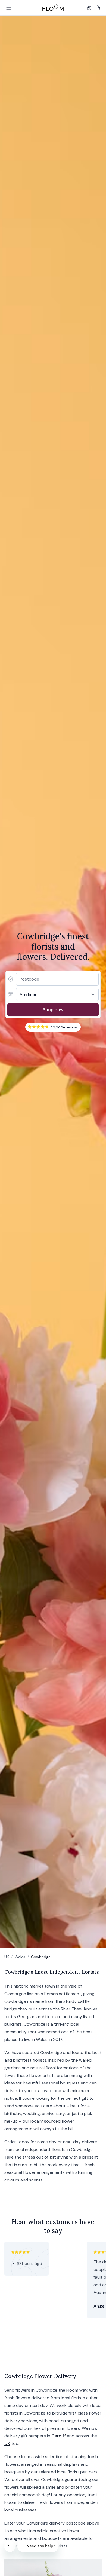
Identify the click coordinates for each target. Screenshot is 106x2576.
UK (7, 1957)
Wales (20, 1957)
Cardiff (59, 2436)
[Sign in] (89, 8)
